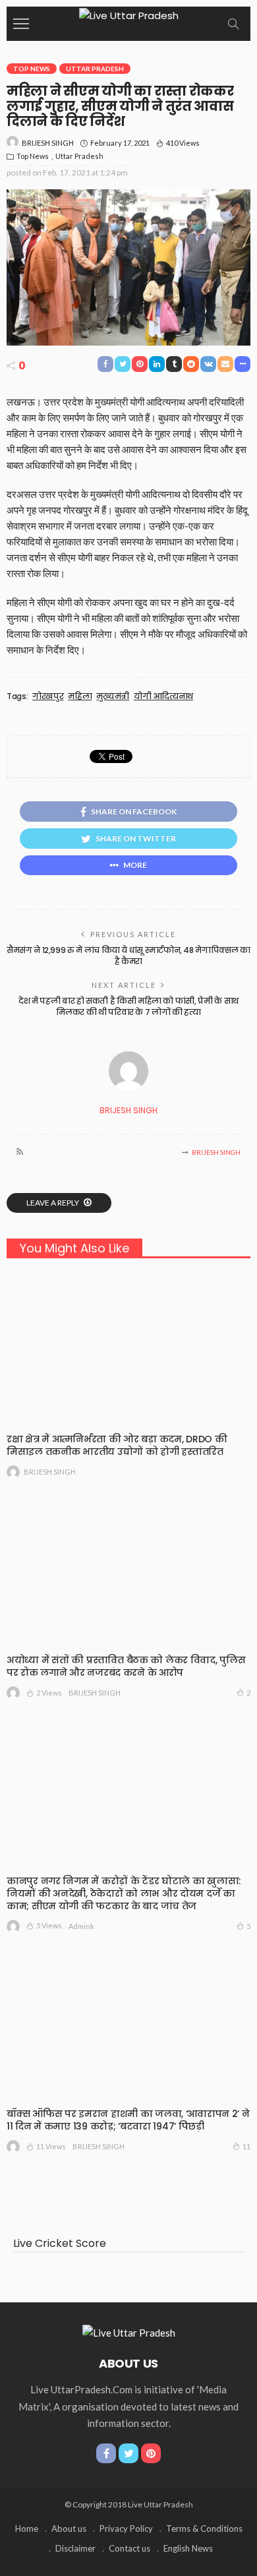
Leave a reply (53, 1203)
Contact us (129, 2548)
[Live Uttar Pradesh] (129, 14)
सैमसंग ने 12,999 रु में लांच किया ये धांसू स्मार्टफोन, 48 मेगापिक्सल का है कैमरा (128, 956)
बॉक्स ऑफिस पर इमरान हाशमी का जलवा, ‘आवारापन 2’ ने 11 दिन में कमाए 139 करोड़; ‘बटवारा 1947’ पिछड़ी (128, 2120)
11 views (51, 2146)
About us (69, 2529)
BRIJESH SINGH (48, 143)
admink (81, 1926)
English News (188, 2548)
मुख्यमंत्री (113, 696)
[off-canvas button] (21, 24)
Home (27, 2529)
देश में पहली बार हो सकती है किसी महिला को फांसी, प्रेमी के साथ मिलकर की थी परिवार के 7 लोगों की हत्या (128, 1006)
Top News (32, 69)
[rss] (20, 1152)
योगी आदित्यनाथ (163, 696)
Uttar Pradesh (95, 69)
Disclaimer (75, 2548)
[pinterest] (151, 2453)
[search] (233, 24)
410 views (183, 143)
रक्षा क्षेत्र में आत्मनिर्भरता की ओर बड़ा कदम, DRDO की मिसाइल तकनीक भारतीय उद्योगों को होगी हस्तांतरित (117, 1445)
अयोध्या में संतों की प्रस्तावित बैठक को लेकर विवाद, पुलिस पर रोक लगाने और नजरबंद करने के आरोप (126, 1666)
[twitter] (128, 2453)
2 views (49, 1693)
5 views (49, 1925)
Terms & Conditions (204, 2529)
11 (246, 2146)
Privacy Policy (126, 2529)
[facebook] (106, 2453)
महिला (80, 696)
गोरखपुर (48, 696)
